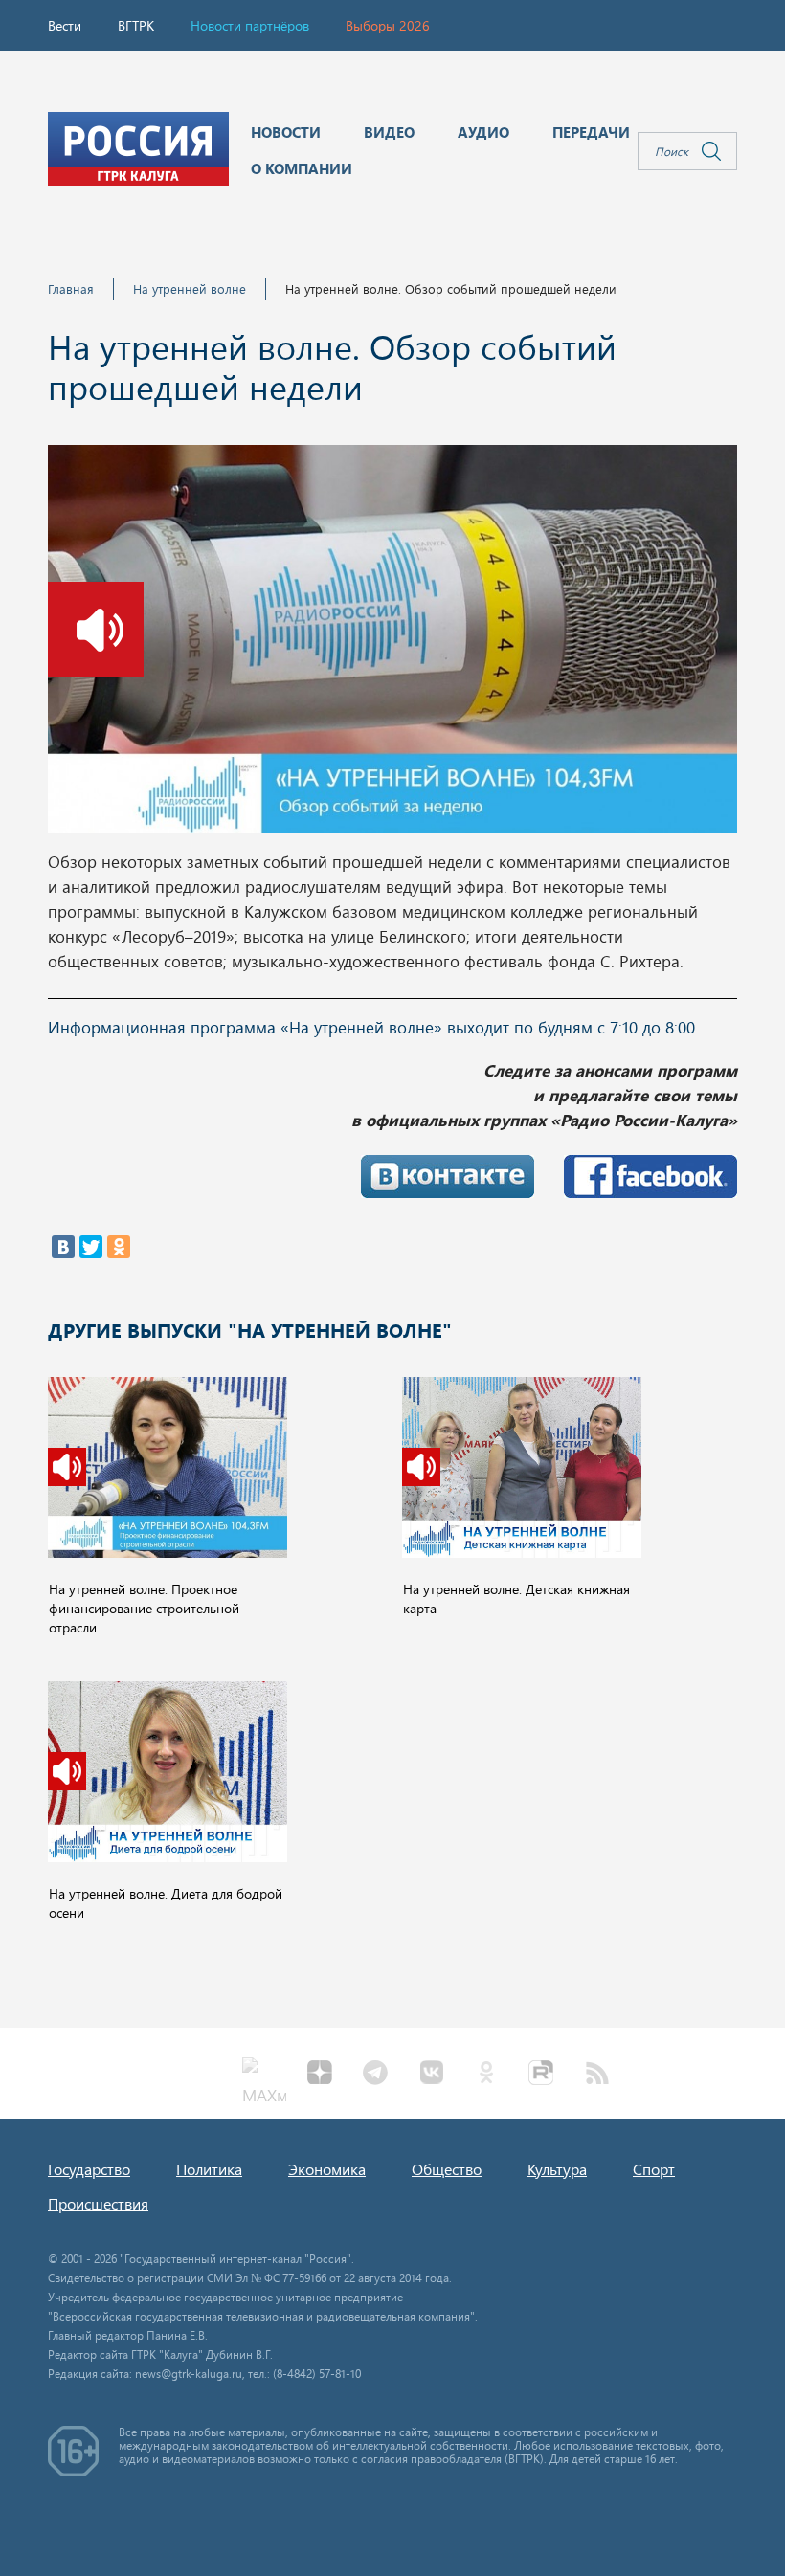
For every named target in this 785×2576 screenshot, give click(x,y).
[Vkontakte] (431, 2075)
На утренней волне (190, 289)
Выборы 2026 (388, 25)
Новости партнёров (250, 25)
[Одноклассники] (119, 1247)
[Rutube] (542, 2075)
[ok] (486, 2075)
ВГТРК (136, 25)
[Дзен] (320, 2075)
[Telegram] (375, 2075)
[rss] (597, 2075)
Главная (71, 289)
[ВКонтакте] (63, 1247)
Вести (65, 25)
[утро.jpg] (392, 644)
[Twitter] (91, 1247)
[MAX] (264, 2075)
